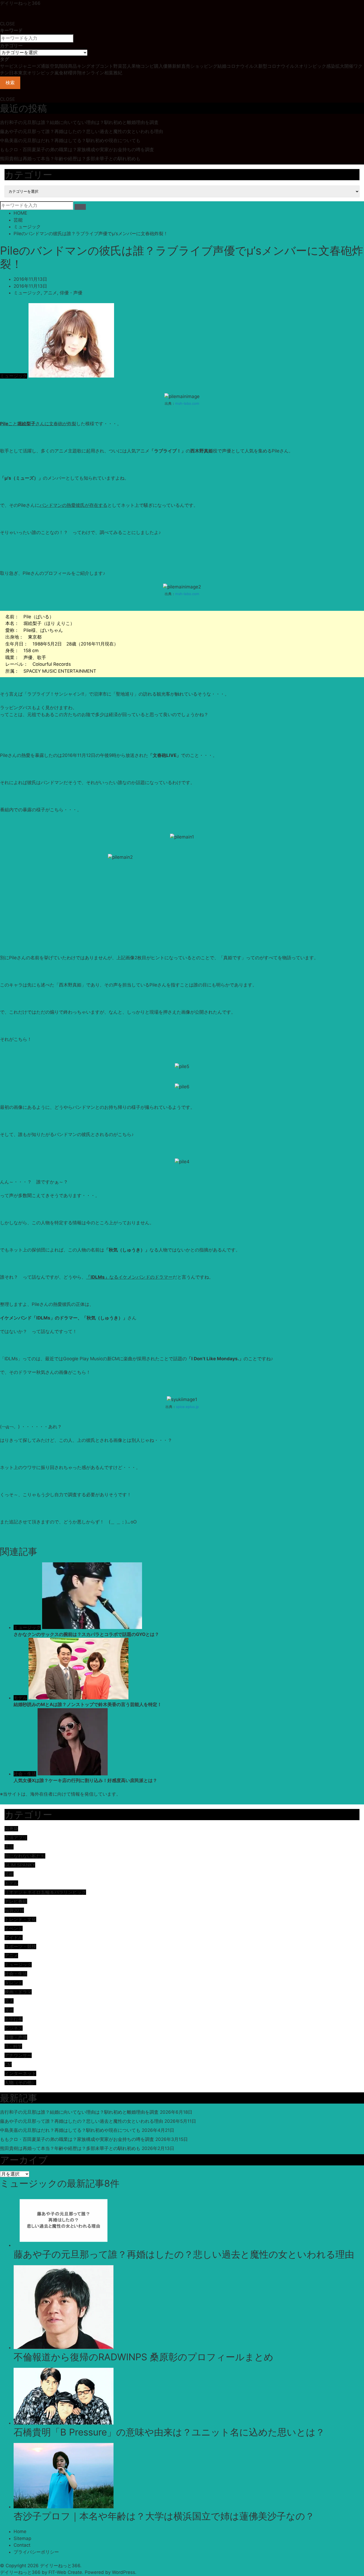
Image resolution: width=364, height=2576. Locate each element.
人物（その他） (20, 2083)
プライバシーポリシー (36, 2552)
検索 (10, 83)
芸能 (18, 220)
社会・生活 (25, 1774)
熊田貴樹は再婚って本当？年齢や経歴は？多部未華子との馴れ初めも (70, 159)
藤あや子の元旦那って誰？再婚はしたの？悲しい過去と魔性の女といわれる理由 (82, 131)
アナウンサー (18, 2055)
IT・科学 (13, 2046)
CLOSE (7, 24)
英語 (9, 1847)
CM (8, 2064)
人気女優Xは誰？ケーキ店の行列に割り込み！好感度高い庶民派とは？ (85, 1780)
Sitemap (22, 2538)
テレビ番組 (16, 1901)
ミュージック (27, 227)
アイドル (14, 1937)
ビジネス (14, 2028)
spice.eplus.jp (187, 1407)
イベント (14, 1928)
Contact (22, 2545)
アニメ (50, 293)
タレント (14, 1983)
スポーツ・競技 (20, 1947)
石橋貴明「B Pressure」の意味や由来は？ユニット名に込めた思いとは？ (169, 2432)
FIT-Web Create (65, 2572)
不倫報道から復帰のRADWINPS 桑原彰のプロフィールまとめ (143, 2357)
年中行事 (14, 2019)
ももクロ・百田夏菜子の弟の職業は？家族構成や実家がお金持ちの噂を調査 (77, 150)
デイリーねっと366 (20, 3)
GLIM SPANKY (20, 1865)
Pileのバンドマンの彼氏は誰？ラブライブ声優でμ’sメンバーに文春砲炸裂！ (91, 234)
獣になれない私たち (25, 1856)
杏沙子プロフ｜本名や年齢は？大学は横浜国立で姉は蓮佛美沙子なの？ (164, 2516)
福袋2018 (14, 1910)
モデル (20, 1698)
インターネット (20, 2073)
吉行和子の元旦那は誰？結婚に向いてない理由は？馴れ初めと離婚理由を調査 (79, 122)
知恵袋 (11, 1829)
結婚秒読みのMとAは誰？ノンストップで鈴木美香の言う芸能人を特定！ (88, 1704)
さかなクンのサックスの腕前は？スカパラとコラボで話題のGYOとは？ (86, 1634)
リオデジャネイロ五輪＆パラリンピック (45, 1892)
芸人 (9, 2001)
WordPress (124, 2572)
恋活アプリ (16, 1838)
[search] (80, 207)
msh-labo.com (187, 403)
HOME (20, 213)
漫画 (9, 2010)
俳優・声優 (71, 293)
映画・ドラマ (18, 1992)
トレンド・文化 (20, 1919)
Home (20, 2531)
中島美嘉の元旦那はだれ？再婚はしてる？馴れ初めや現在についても (70, 141)
